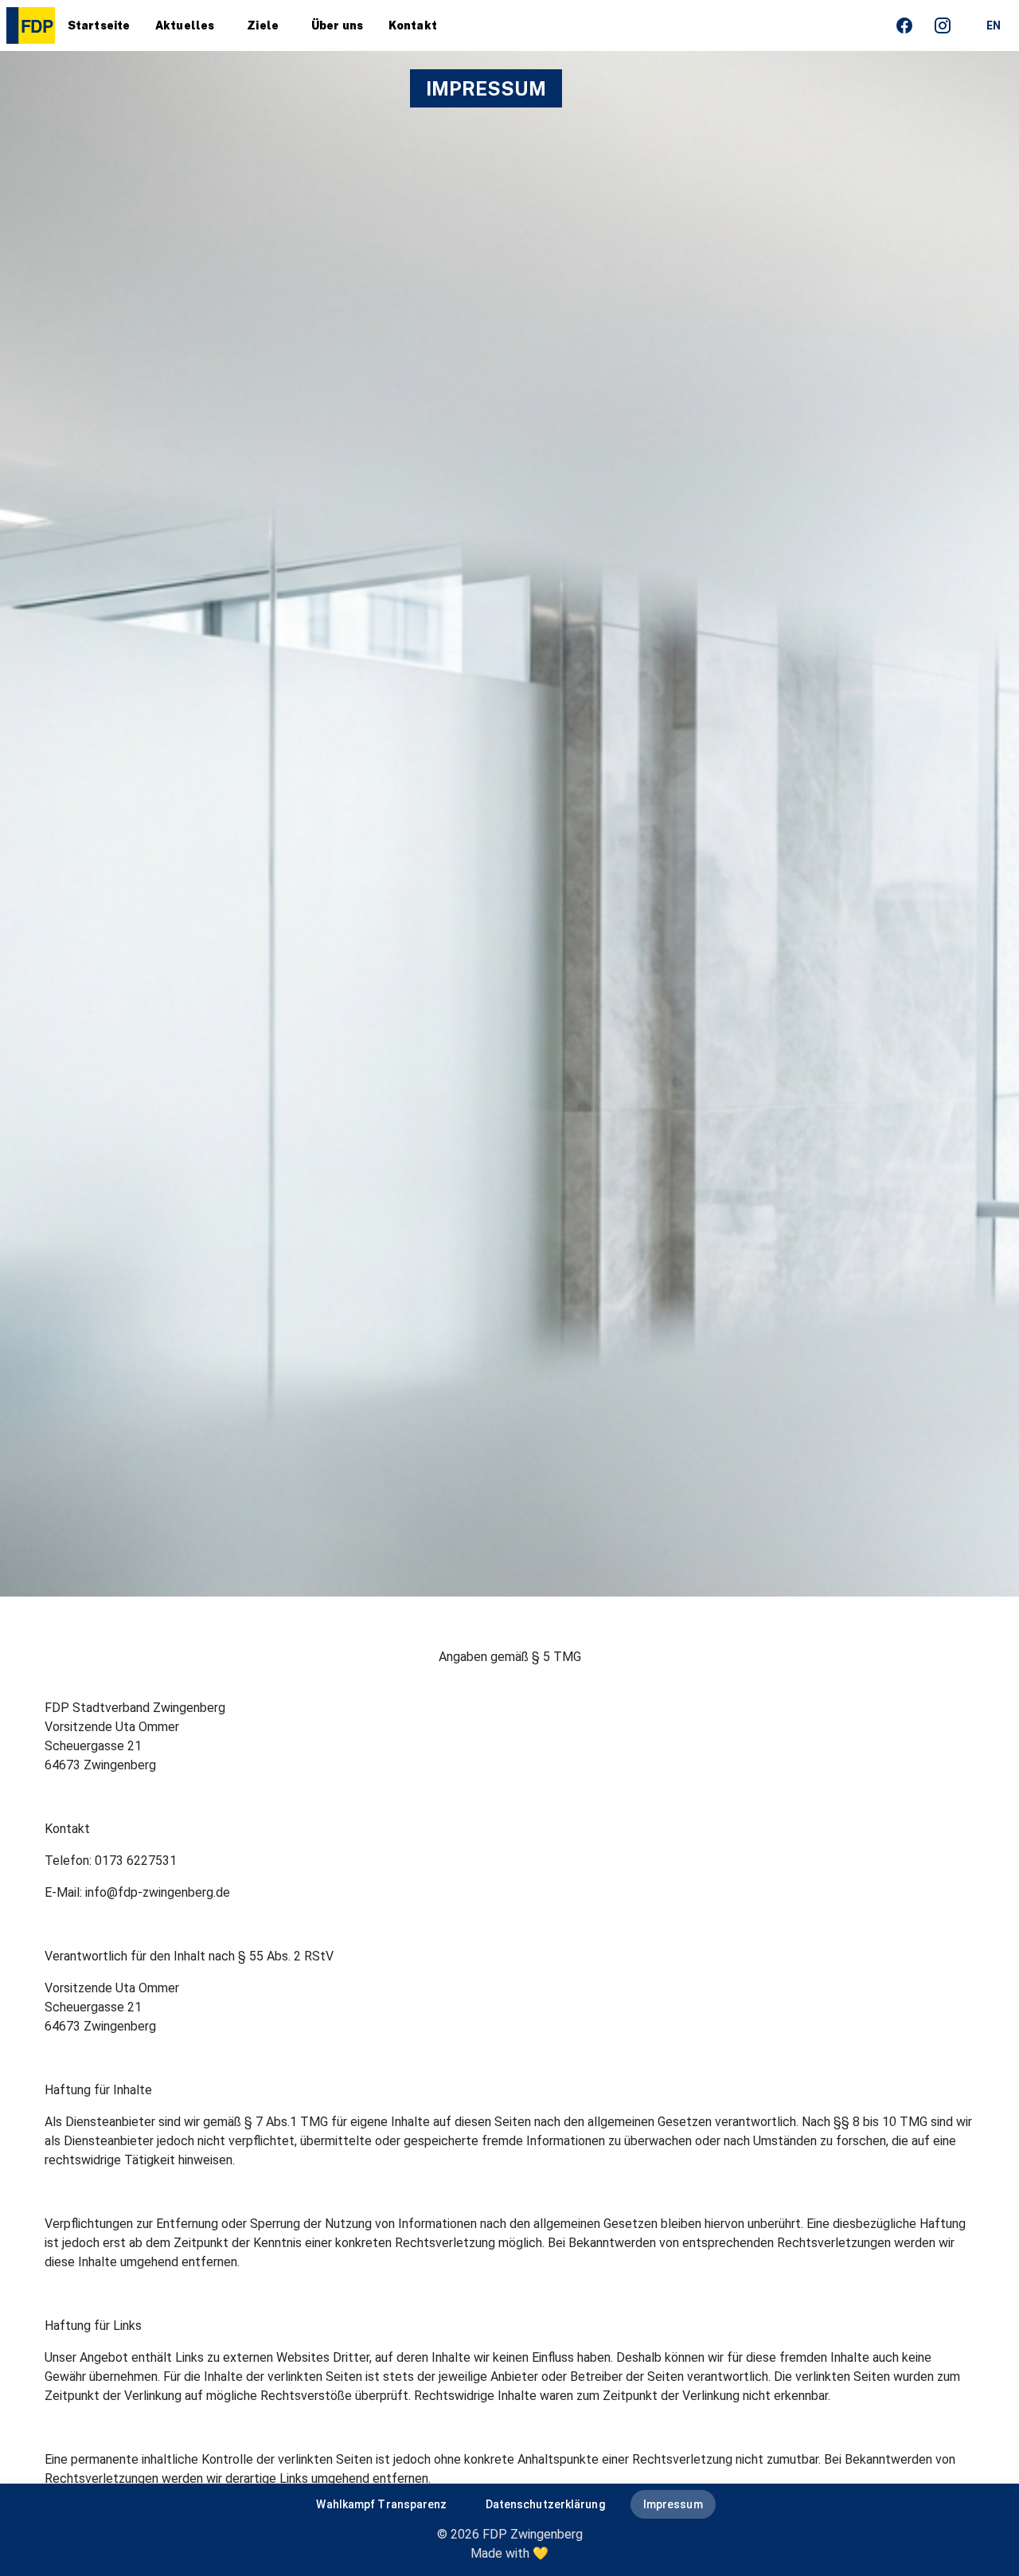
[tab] (99, 25)
